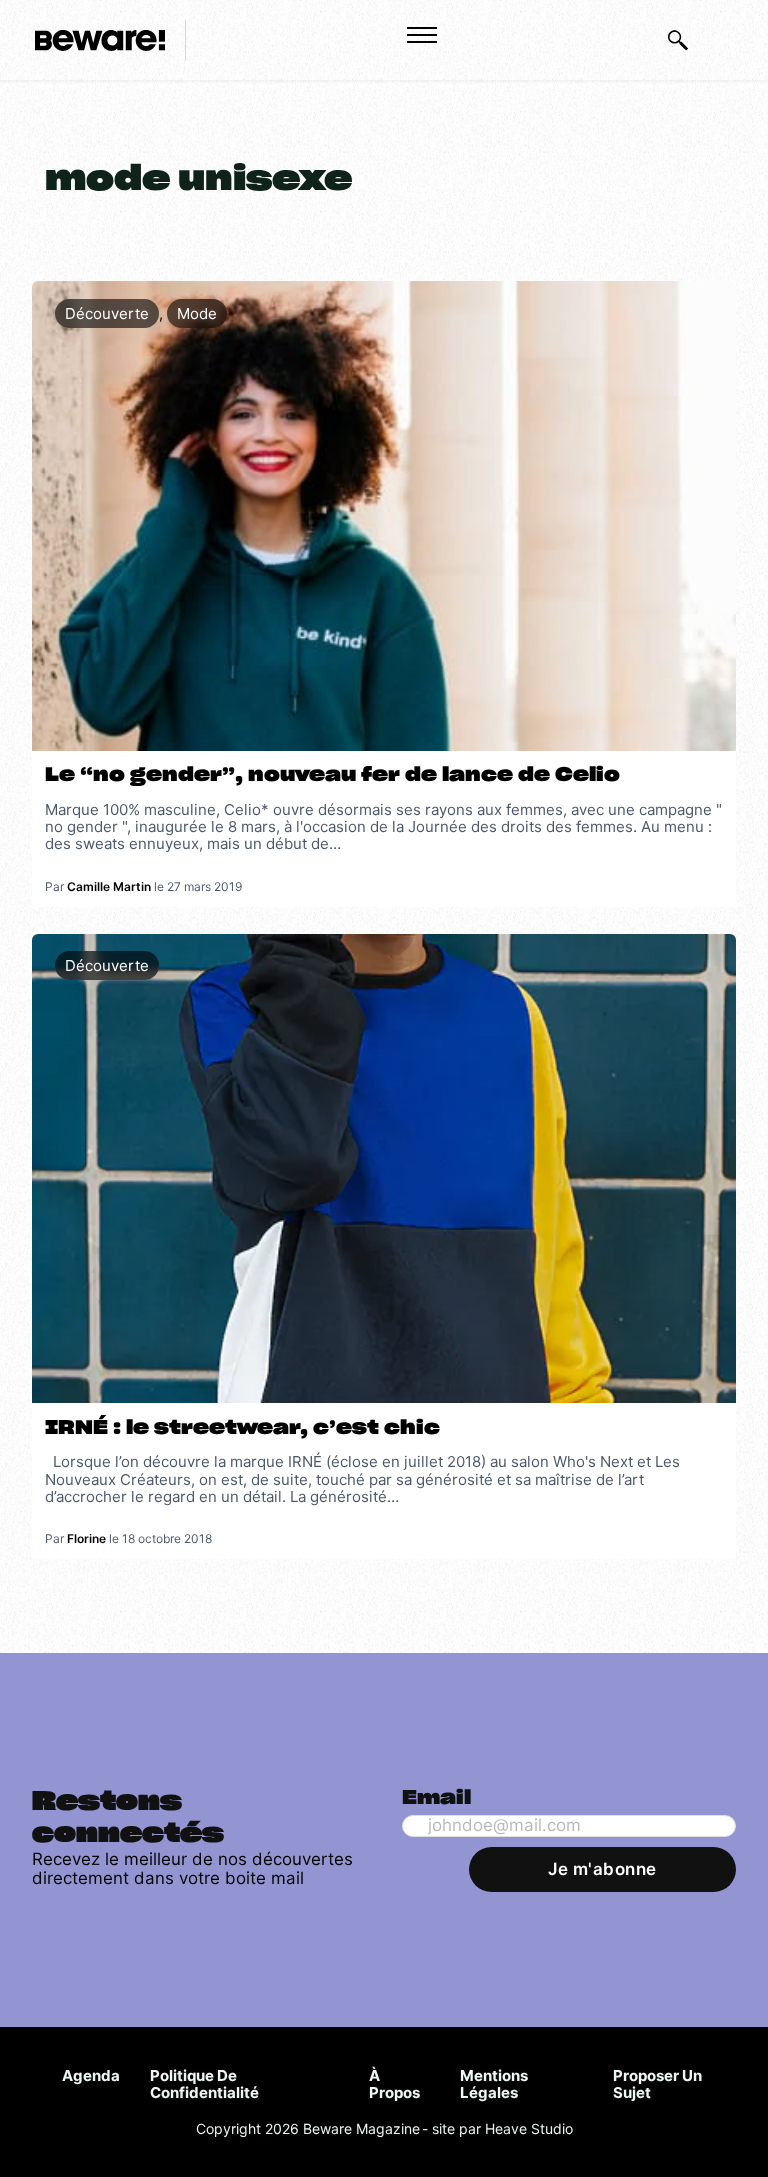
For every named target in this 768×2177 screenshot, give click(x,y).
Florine (86, 1538)
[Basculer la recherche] (678, 40)
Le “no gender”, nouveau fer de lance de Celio (332, 775)
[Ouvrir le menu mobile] (422, 35)
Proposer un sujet (657, 2084)
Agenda (91, 2075)
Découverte (107, 313)
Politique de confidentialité (204, 2084)
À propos (394, 2084)
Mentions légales (494, 2084)
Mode (197, 313)
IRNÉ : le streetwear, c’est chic (242, 1428)
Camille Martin (109, 886)
